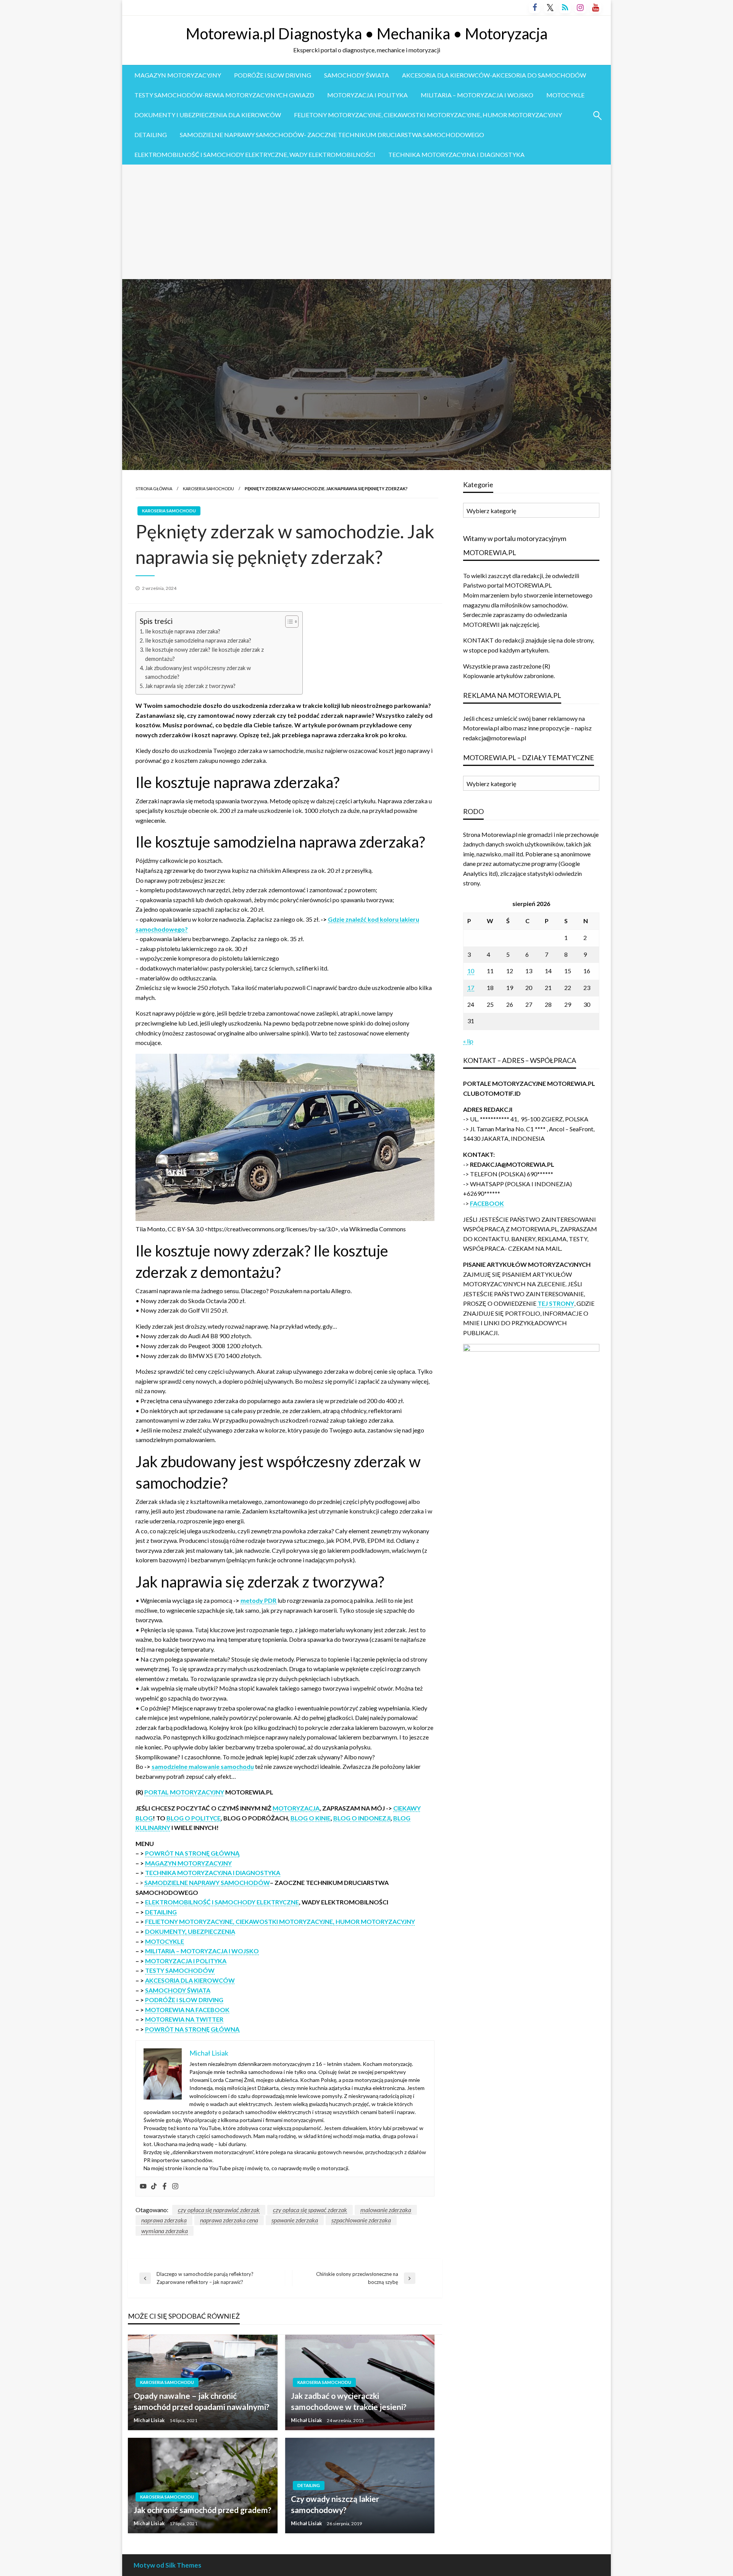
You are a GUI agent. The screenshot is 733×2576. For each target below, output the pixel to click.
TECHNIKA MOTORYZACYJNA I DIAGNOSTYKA (456, 154)
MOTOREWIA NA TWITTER (184, 2019)
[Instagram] (175, 2187)
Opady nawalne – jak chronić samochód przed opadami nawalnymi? (202, 2401)
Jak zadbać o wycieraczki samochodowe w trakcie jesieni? (349, 2401)
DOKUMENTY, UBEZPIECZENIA (190, 1931)
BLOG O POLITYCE (194, 1818)
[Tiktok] (154, 2187)
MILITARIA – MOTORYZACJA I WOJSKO (477, 95)
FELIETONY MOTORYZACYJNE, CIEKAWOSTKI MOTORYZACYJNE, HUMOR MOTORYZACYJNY (428, 115)
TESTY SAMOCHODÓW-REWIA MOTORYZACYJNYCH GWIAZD (224, 95)
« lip (468, 1041)
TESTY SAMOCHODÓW (180, 1970)
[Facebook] (165, 2187)
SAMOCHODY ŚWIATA (357, 75)
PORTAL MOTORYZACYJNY (184, 1792)
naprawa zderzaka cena (229, 2220)
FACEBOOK (487, 1203)
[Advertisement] (366, 222)
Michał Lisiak (150, 2420)
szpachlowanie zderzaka (361, 2220)
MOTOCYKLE (565, 95)
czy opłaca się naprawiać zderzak (219, 2210)
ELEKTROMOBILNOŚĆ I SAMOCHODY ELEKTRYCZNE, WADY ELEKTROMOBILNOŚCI (255, 154)
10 (471, 971)
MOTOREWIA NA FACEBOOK (187, 2010)
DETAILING (151, 135)
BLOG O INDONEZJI (362, 1818)
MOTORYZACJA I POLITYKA (367, 95)
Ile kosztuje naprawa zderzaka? (183, 631)
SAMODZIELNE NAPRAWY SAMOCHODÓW (207, 1882)
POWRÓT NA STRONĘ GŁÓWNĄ (192, 1853)
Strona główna (154, 489)
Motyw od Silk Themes (167, 2565)
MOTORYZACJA (296, 1808)
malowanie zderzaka (386, 2210)
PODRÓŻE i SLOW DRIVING (273, 75)
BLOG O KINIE (311, 1818)
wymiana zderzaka (165, 2231)
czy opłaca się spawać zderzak (310, 2210)
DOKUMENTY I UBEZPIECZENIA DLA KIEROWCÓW (208, 115)
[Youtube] (143, 2187)
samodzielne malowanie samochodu (203, 1766)
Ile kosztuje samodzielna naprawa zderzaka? (198, 640)
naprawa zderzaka (164, 2220)
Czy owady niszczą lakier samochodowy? (335, 2504)
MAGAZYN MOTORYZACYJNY (178, 75)
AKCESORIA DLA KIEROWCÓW (190, 1980)
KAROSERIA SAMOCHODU (208, 489)
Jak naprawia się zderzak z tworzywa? (190, 686)
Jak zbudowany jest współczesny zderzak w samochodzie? (198, 672)
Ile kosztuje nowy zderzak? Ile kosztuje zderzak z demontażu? (204, 654)
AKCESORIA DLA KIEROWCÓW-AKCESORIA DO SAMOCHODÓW (494, 75)
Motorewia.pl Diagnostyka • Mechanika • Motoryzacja (367, 34)
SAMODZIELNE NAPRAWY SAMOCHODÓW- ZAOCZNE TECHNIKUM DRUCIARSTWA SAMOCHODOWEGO (332, 135)
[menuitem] (178, 75)
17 (471, 988)
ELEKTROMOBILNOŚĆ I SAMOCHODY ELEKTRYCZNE (222, 1902)
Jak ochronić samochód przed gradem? (203, 2510)
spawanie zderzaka (295, 2220)
